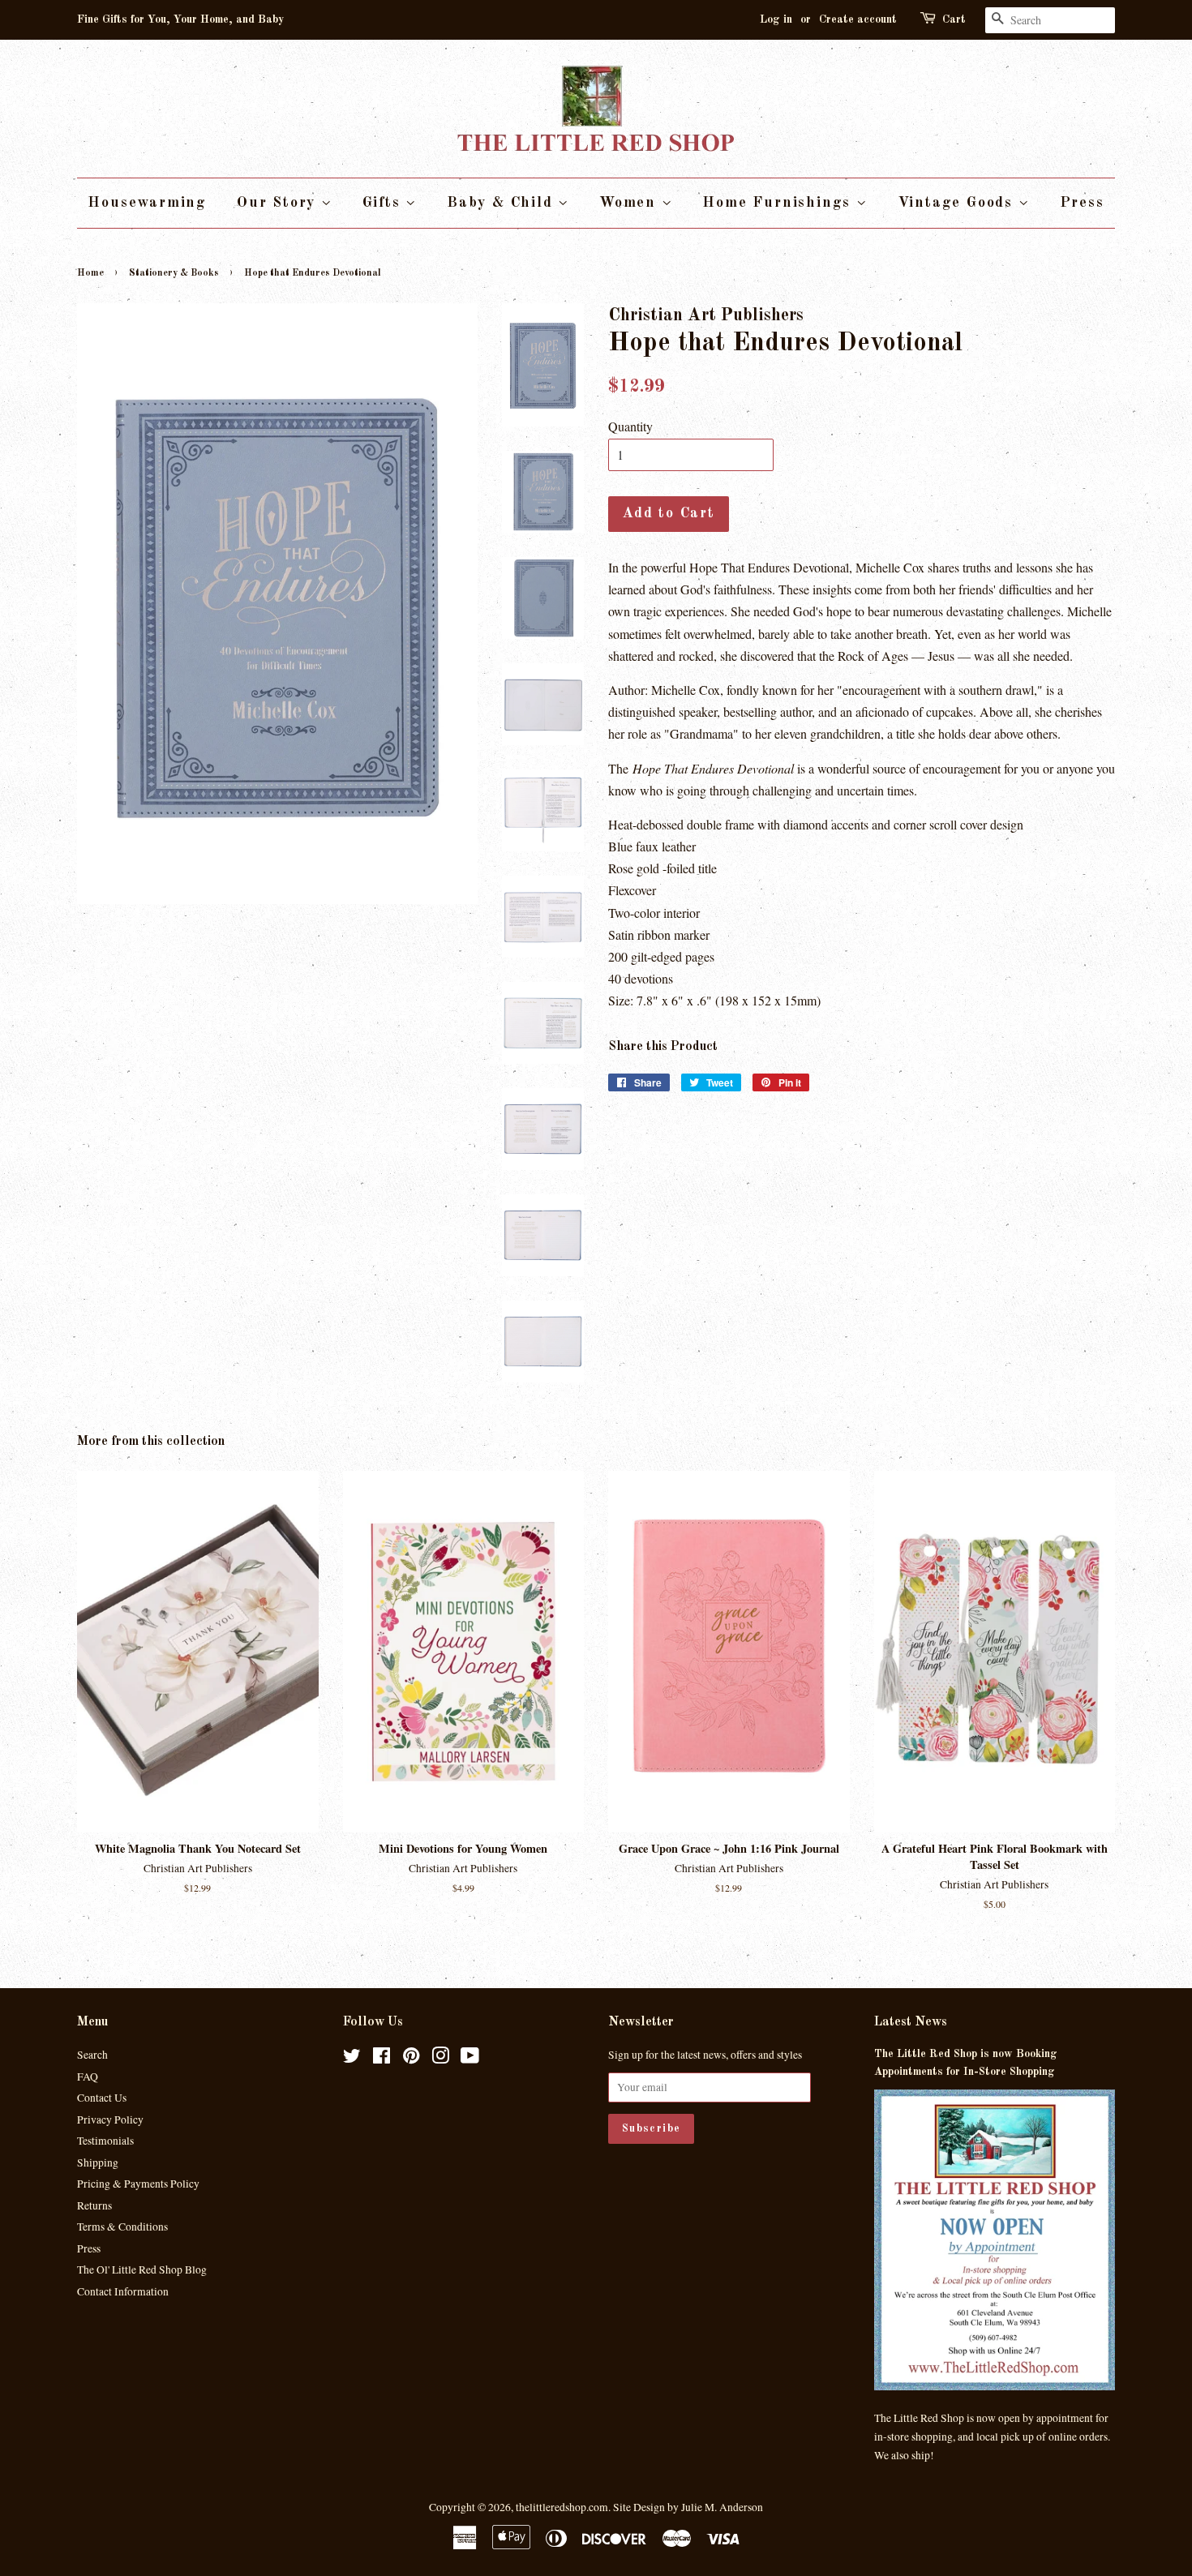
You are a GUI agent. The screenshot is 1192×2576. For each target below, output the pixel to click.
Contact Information (123, 2291)
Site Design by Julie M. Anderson (688, 2507)
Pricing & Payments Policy (138, 2184)
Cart (954, 19)
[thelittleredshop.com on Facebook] (382, 2059)
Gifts (384, 203)
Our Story (279, 203)
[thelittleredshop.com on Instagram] (440, 2059)
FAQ (88, 2077)
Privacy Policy (110, 2120)
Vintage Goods (958, 203)
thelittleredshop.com (562, 2507)
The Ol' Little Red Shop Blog (142, 2270)
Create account (858, 19)
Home (90, 273)
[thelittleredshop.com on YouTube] (470, 2059)
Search (92, 2055)
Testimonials (105, 2141)
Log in (776, 19)
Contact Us (102, 2098)
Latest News (911, 2022)
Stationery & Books (174, 273)
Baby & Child (502, 203)
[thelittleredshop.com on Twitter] (352, 2059)
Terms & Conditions (122, 2227)
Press (1082, 203)
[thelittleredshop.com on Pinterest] (411, 2059)
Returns (94, 2205)
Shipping (98, 2162)
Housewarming (147, 203)
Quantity (630, 426)
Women (630, 203)
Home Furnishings (779, 203)
